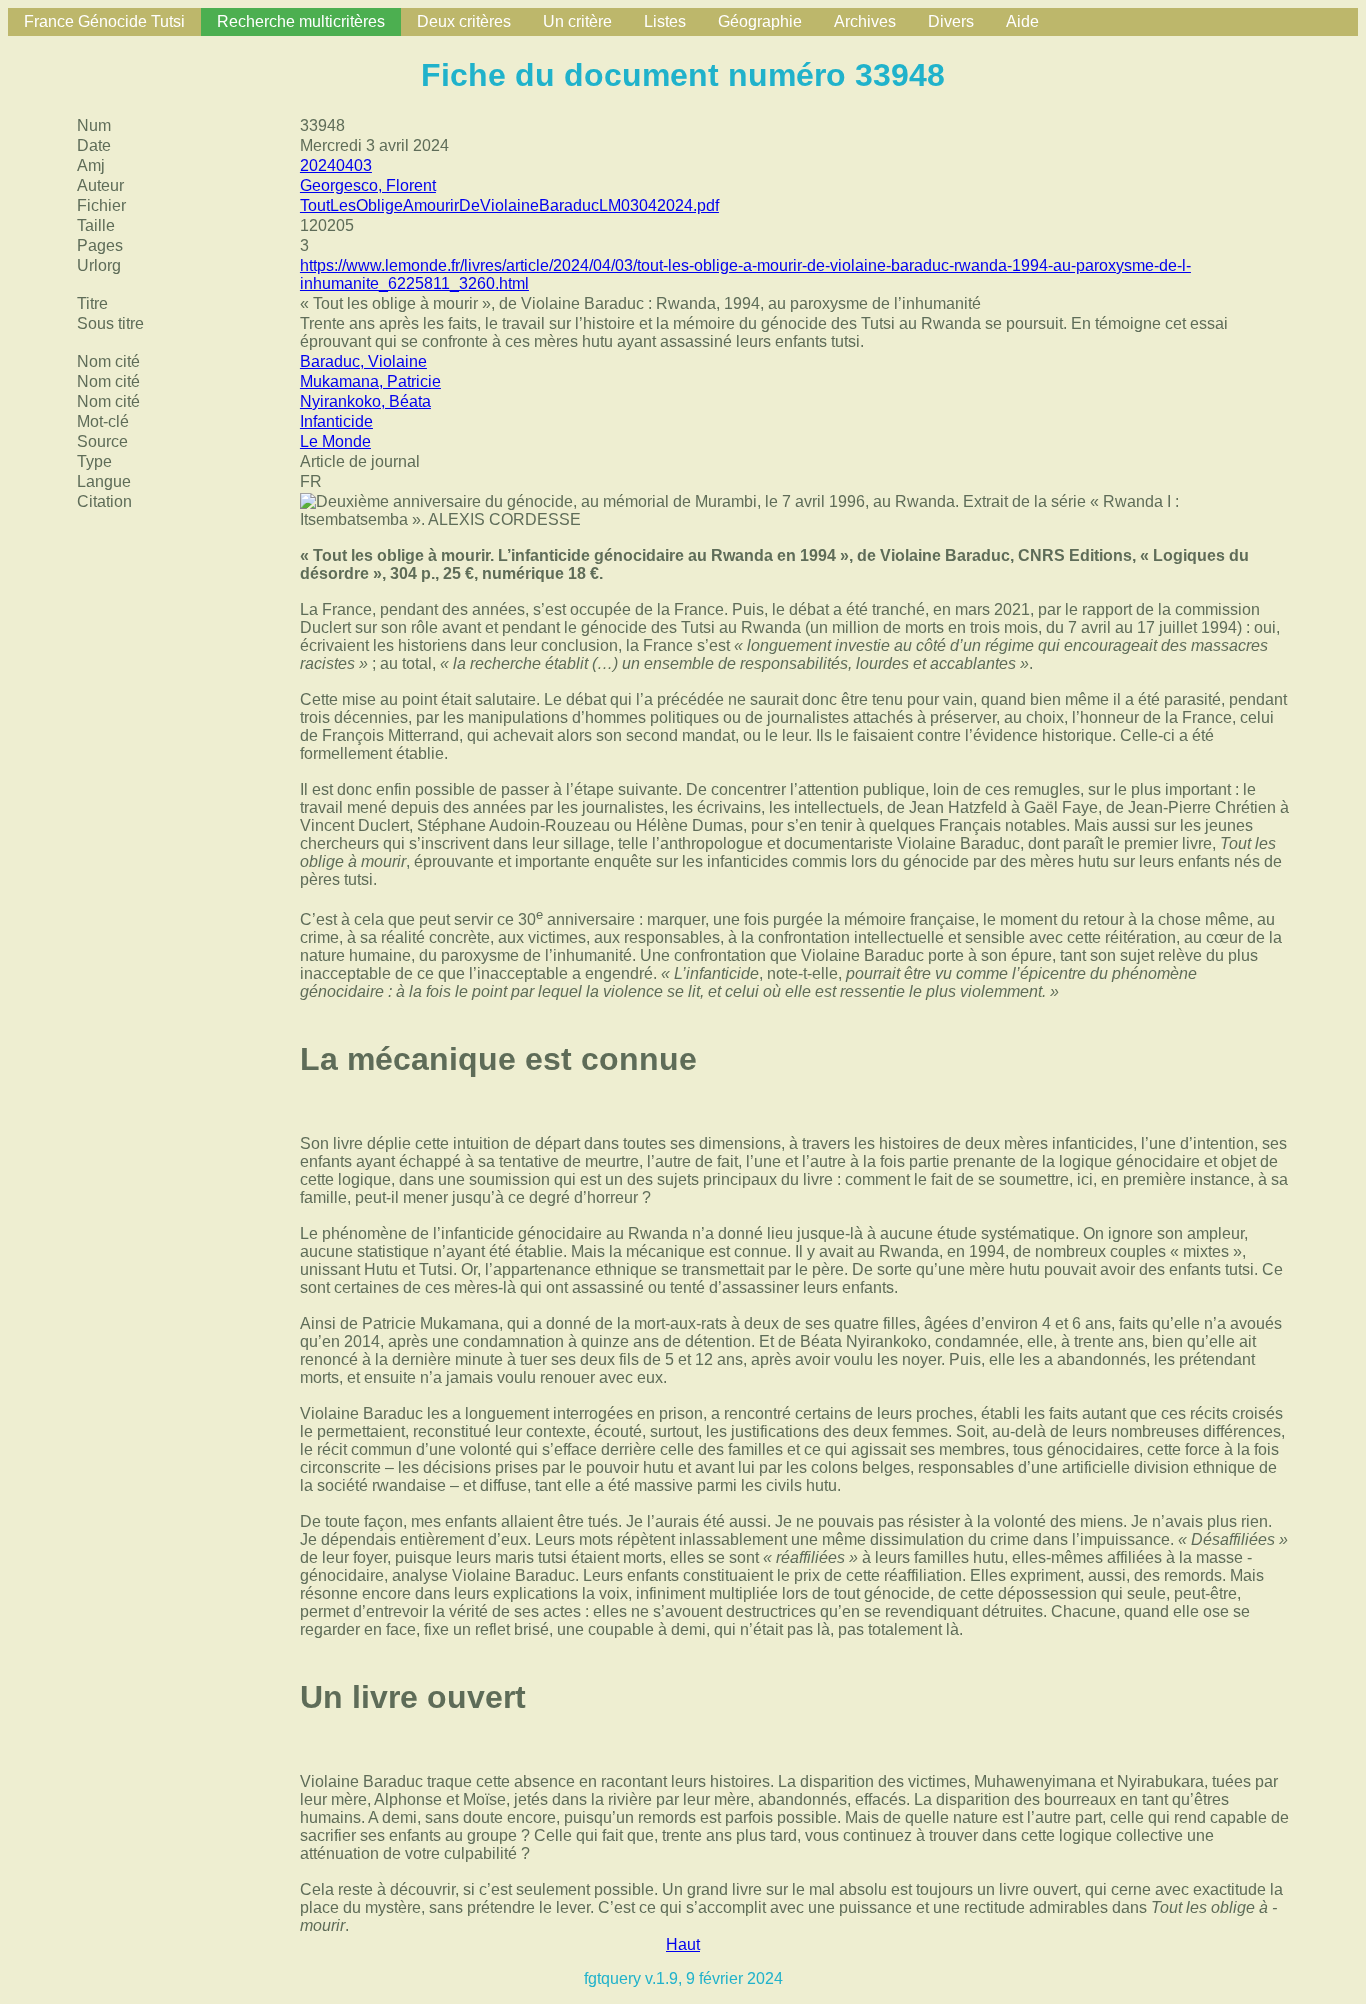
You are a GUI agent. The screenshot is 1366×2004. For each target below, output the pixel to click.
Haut (683, 1944)
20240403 (336, 165)
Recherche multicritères (301, 21)
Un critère (577, 21)
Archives (865, 21)
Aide (1022, 21)
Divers (951, 21)
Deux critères (464, 21)
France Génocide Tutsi (104, 21)
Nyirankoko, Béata (365, 401)
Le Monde (335, 441)
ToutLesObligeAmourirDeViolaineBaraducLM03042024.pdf (509, 205)
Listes (665, 21)
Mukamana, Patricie (370, 381)
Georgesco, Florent (368, 185)
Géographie (760, 21)
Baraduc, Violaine (363, 361)
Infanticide (336, 421)
